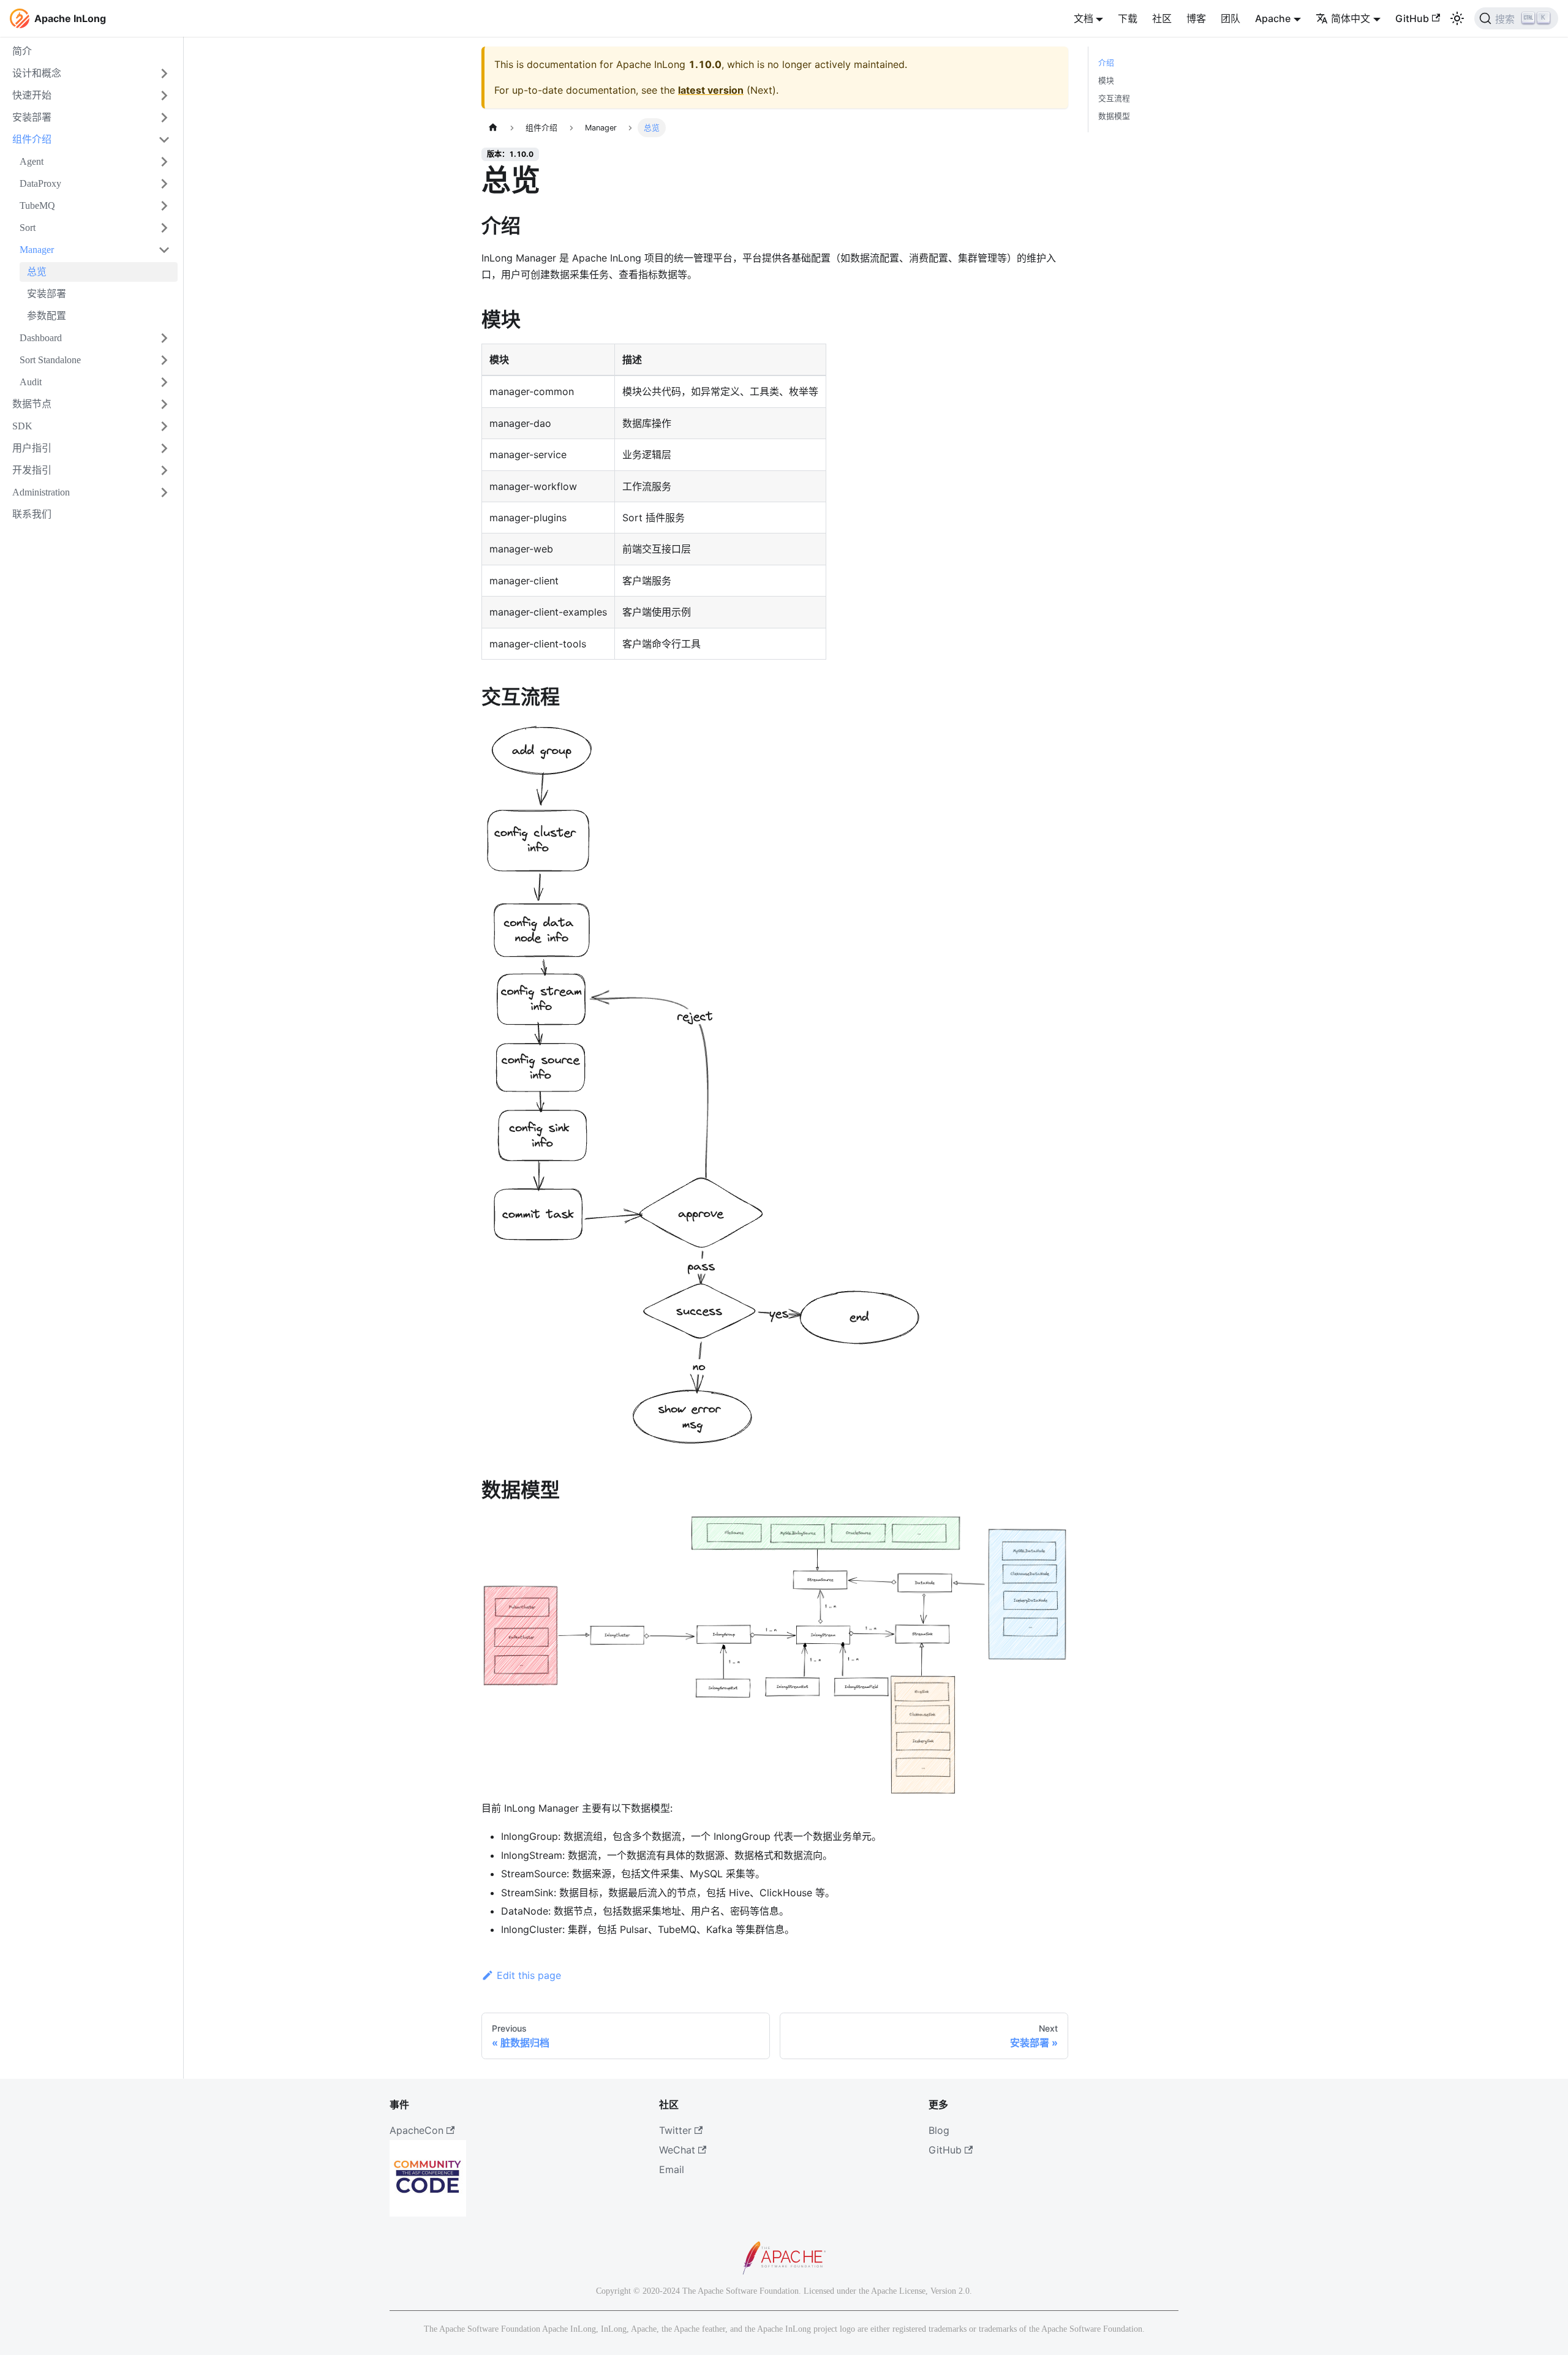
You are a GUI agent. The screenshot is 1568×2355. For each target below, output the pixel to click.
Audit (31, 382)
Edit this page (529, 1975)
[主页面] (493, 128)
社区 (1162, 18)
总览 (37, 272)
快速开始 (32, 95)
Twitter (675, 2130)
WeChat (677, 2150)
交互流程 (1114, 98)
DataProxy (40, 183)
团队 (1231, 18)
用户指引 (32, 448)
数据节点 (32, 404)
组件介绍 (32, 139)
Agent (32, 161)
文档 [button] (1084, 18)
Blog (939, 2130)
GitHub (1412, 18)
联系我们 (32, 514)
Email (672, 2169)
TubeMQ (37, 205)
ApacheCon (417, 2130)
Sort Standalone (50, 360)
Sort (28, 228)
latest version (711, 90)
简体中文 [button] (1351, 18)
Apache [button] (1273, 18)
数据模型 (1114, 116)
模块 (1106, 81)
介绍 (1106, 63)
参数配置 (47, 316)
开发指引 (32, 470)
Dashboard (41, 338)
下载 (1128, 18)
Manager (37, 250)
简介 (22, 51)
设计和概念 (37, 73)
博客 (1196, 18)
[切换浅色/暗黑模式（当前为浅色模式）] (1457, 18)
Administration (41, 492)
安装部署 (32, 117)
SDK (22, 426)
